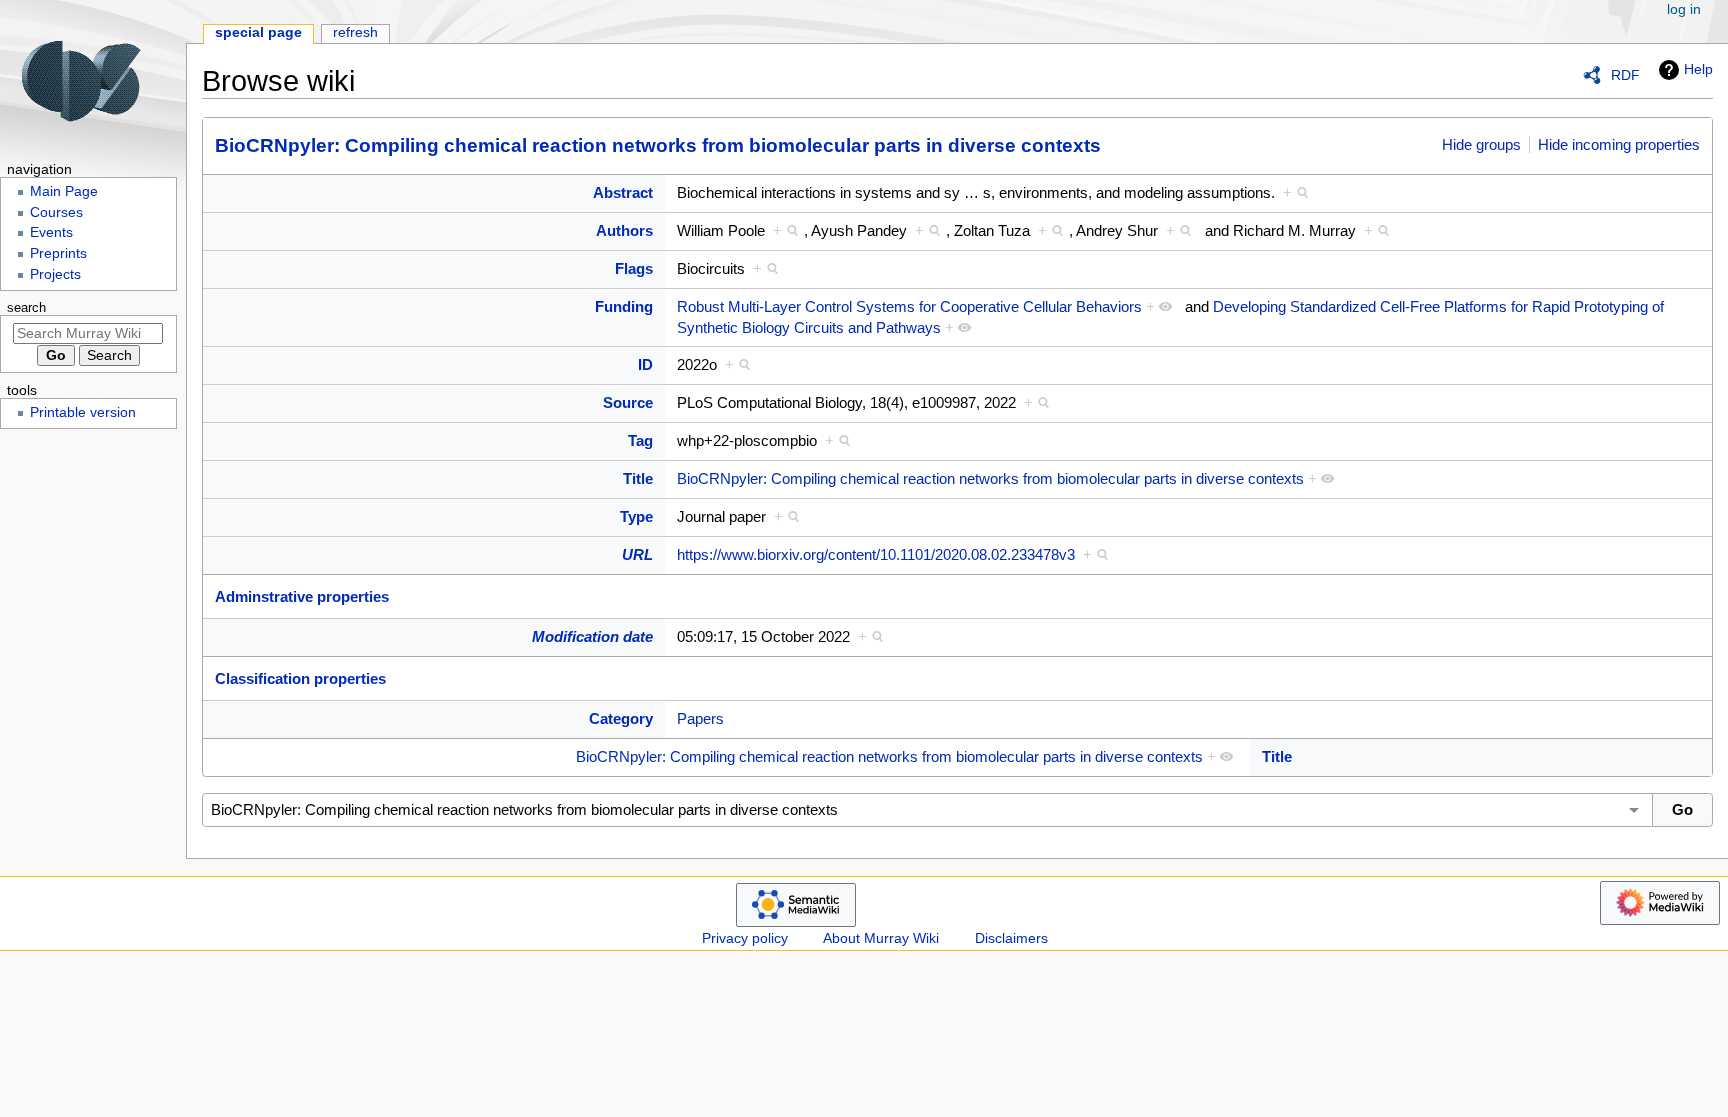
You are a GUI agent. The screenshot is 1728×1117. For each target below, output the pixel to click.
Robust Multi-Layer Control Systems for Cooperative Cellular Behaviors (909, 306)
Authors (624, 230)
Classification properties (300, 678)
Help (1698, 69)
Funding (624, 306)
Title (638, 478)
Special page (258, 32)
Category (621, 718)
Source (628, 402)
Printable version (83, 412)
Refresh (355, 32)
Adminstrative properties (302, 596)
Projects (55, 274)
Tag (640, 440)
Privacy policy (745, 938)
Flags (634, 268)
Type (636, 516)
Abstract (623, 192)
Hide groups (1481, 144)
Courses (56, 212)
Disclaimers (1011, 938)
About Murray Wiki (881, 938)
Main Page (64, 191)
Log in (1684, 9)
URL (637, 554)
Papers (700, 718)
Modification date (592, 636)
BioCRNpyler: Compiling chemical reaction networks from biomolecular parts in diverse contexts (658, 145)
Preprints (58, 253)
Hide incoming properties (1619, 144)
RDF (1625, 75)
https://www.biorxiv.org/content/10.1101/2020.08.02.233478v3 (876, 554)
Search (26, 308)
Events (51, 232)
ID (645, 364)
